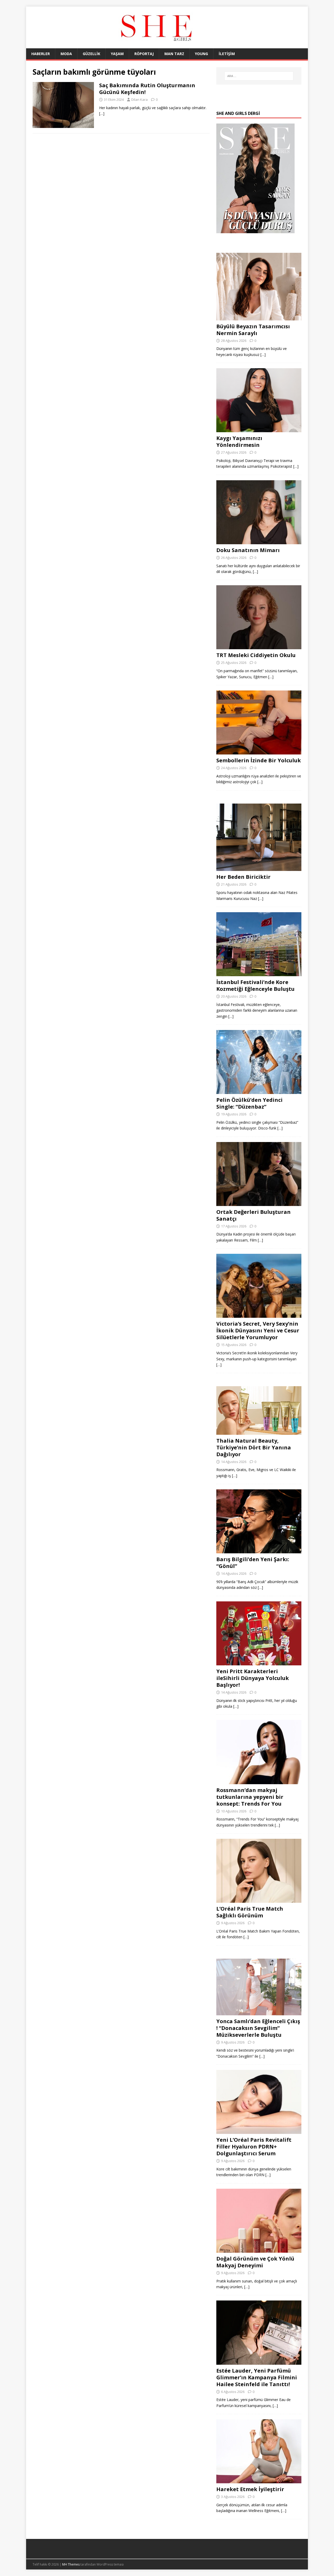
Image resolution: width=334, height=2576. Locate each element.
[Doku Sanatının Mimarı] (259, 541)
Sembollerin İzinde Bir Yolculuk (259, 760)
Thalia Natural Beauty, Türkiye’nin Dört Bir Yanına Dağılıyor (254, 1447)
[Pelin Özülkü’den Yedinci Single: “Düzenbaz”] (259, 1091)
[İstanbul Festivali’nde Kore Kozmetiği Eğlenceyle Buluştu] (259, 973)
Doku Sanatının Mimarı (248, 550)
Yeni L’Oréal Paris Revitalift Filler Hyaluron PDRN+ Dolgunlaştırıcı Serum (254, 2147)
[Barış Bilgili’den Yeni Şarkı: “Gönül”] (259, 1550)
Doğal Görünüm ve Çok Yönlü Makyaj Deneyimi (255, 2262)
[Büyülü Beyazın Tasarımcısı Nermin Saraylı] (259, 317)
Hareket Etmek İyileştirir (250, 2489)
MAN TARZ (174, 54)
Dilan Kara (139, 99)
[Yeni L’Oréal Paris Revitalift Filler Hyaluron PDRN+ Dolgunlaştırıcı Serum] (259, 2131)
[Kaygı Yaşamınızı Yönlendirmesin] (259, 429)
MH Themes (71, 2564)
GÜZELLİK (91, 54)
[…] (102, 113)
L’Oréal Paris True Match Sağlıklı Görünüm (250, 1912)
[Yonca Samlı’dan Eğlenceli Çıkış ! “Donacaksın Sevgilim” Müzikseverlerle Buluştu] (259, 2012)
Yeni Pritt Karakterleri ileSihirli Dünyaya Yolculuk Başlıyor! (253, 1678)
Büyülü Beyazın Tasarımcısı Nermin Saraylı (253, 330)
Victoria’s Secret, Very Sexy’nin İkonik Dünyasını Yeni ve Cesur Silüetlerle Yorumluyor (258, 1330)
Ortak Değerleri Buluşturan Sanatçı (254, 1215)
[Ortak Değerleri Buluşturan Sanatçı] (259, 1203)
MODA (66, 54)
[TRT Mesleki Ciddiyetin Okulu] (259, 646)
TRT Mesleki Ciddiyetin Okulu (256, 655)
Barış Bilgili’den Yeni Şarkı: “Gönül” (253, 1563)
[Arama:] (259, 76)
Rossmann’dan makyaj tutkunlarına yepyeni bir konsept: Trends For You (250, 1797)
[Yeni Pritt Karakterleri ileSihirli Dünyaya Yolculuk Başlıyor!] (259, 1662)
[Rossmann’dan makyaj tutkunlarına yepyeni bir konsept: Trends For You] (259, 1781)
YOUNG (201, 54)
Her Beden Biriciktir (243, 877)
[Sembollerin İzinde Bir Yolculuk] (259, 751)
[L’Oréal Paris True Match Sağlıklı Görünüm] (259, 1900)
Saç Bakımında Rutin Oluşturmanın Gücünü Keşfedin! (147, 89)
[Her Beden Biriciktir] (259, 868)
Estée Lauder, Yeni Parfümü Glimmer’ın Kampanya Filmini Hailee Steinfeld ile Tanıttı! (257, 2377)
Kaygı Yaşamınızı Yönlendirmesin (239, 441)
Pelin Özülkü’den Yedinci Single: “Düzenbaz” (249, 1103)
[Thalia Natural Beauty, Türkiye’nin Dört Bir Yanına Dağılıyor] (259, 1432)
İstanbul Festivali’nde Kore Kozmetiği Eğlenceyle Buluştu (255, 985)
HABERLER (41, 54)
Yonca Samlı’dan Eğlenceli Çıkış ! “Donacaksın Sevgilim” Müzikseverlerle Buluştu (258, 2028)
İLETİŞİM (227, 54)
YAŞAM (117, 54)
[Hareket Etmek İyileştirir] (259, 2480)
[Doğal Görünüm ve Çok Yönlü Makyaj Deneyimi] (259, 2249)
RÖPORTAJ (144, 54)
